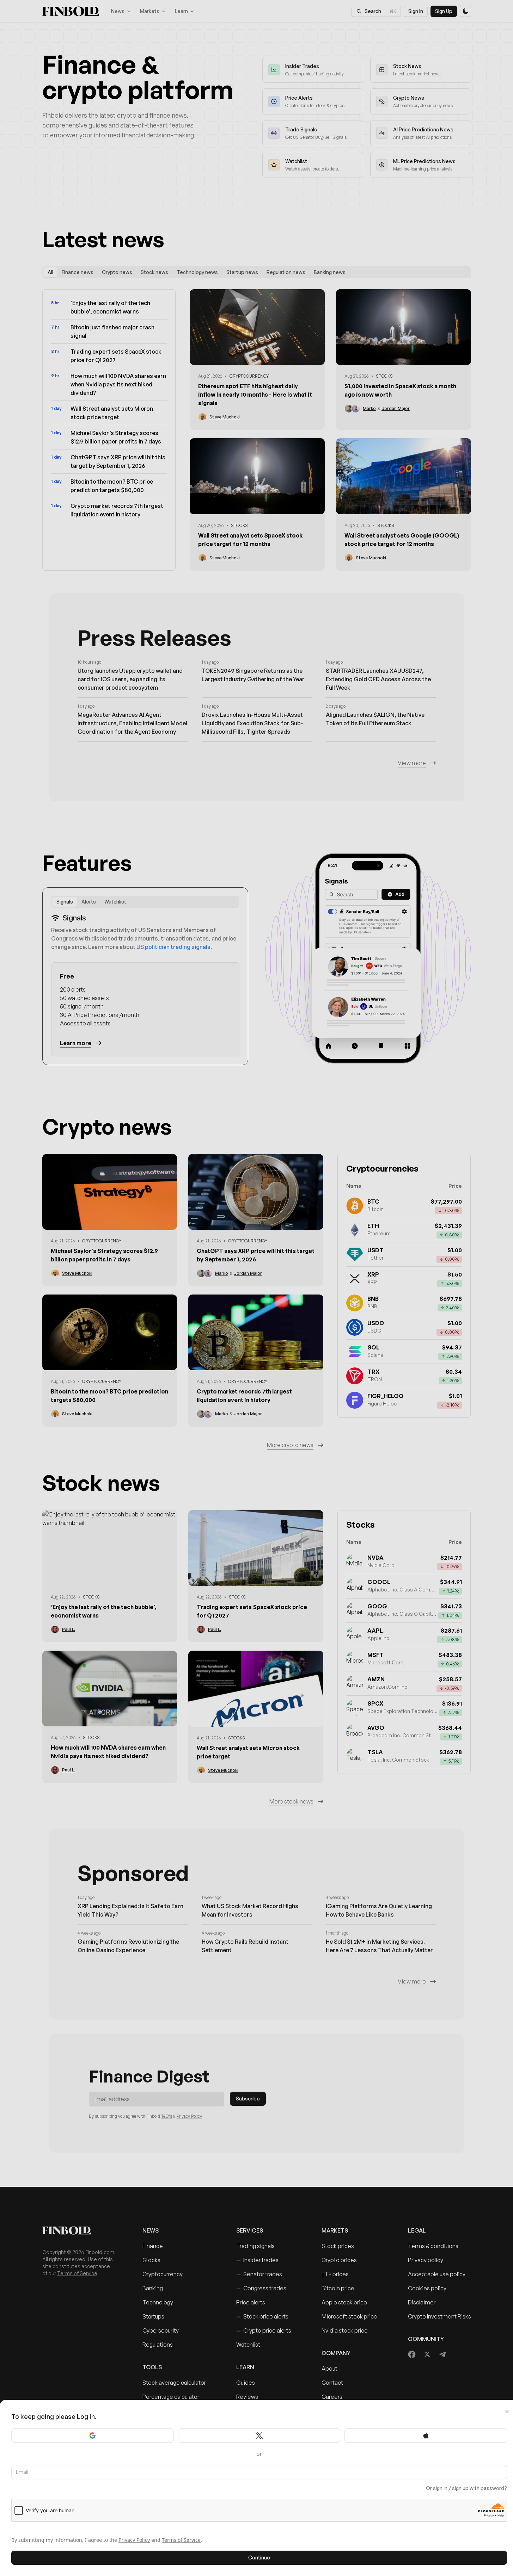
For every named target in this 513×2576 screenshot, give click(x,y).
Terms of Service (181, 2540)
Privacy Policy (134, 2540)
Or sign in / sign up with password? (466, 2488)
